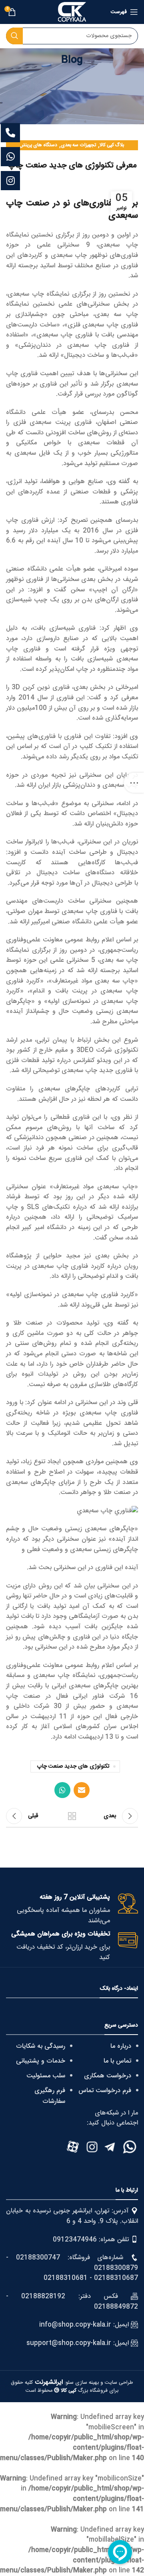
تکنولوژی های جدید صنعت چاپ (73, 1766)
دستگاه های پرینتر (39, 145)
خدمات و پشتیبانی (41, 2061)
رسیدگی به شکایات (41, 2046)
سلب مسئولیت (46, 2076)
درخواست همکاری (108, 2076)
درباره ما (121, 2046)
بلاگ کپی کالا (112, 145)
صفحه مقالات (72, 1816)
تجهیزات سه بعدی (78, 145)
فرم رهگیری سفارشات (50, 2096)
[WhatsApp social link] (62, 1790)
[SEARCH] (14, 36)
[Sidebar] (134, 783)
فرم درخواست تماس (105, 2091)
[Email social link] (82, 1790)
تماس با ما (117, 2061)
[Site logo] (72, 12)
